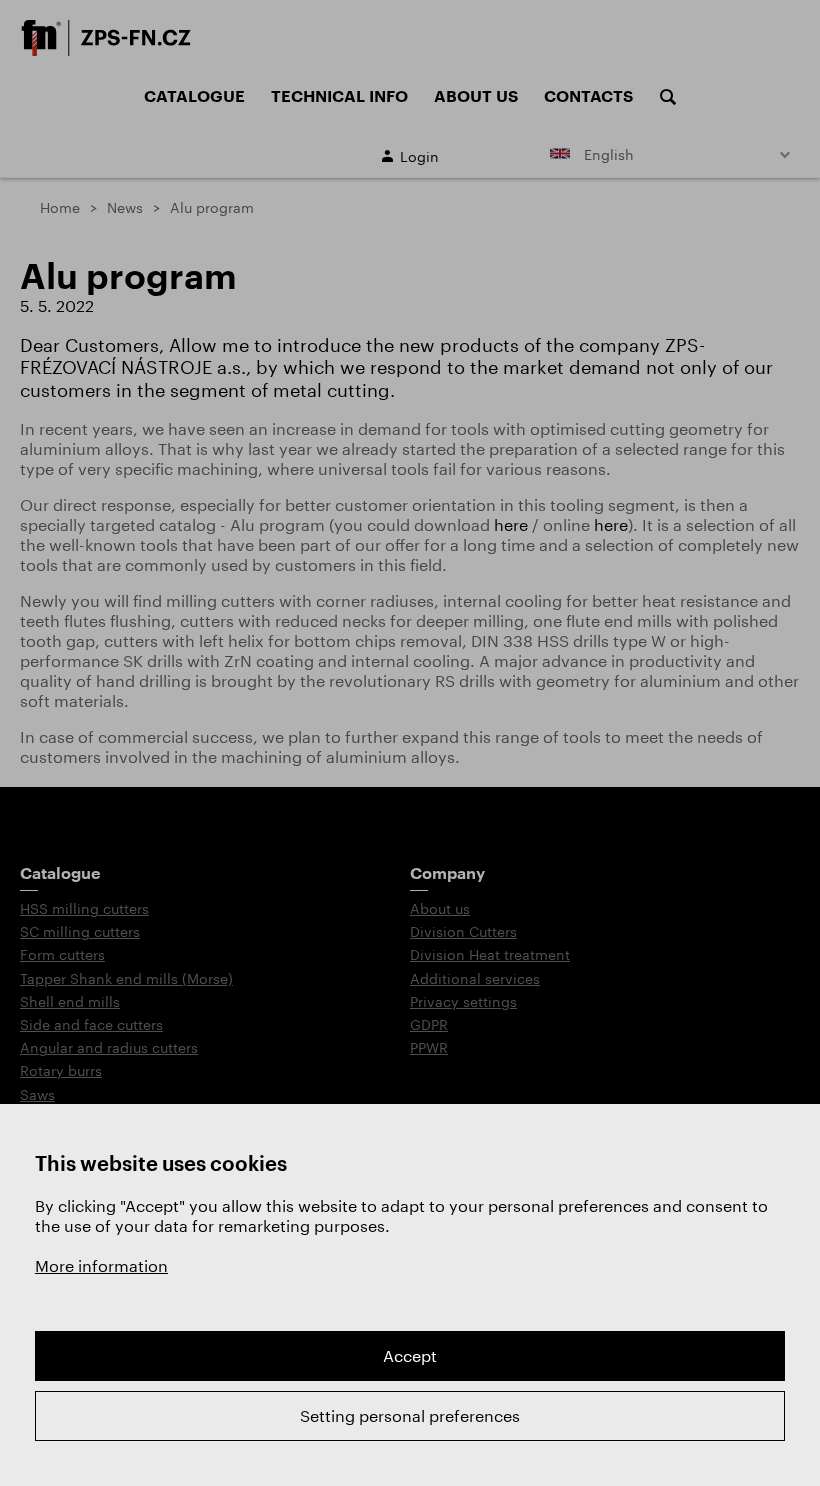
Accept (410, 1355)
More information (101, 1265)
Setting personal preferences (410, 1415)
